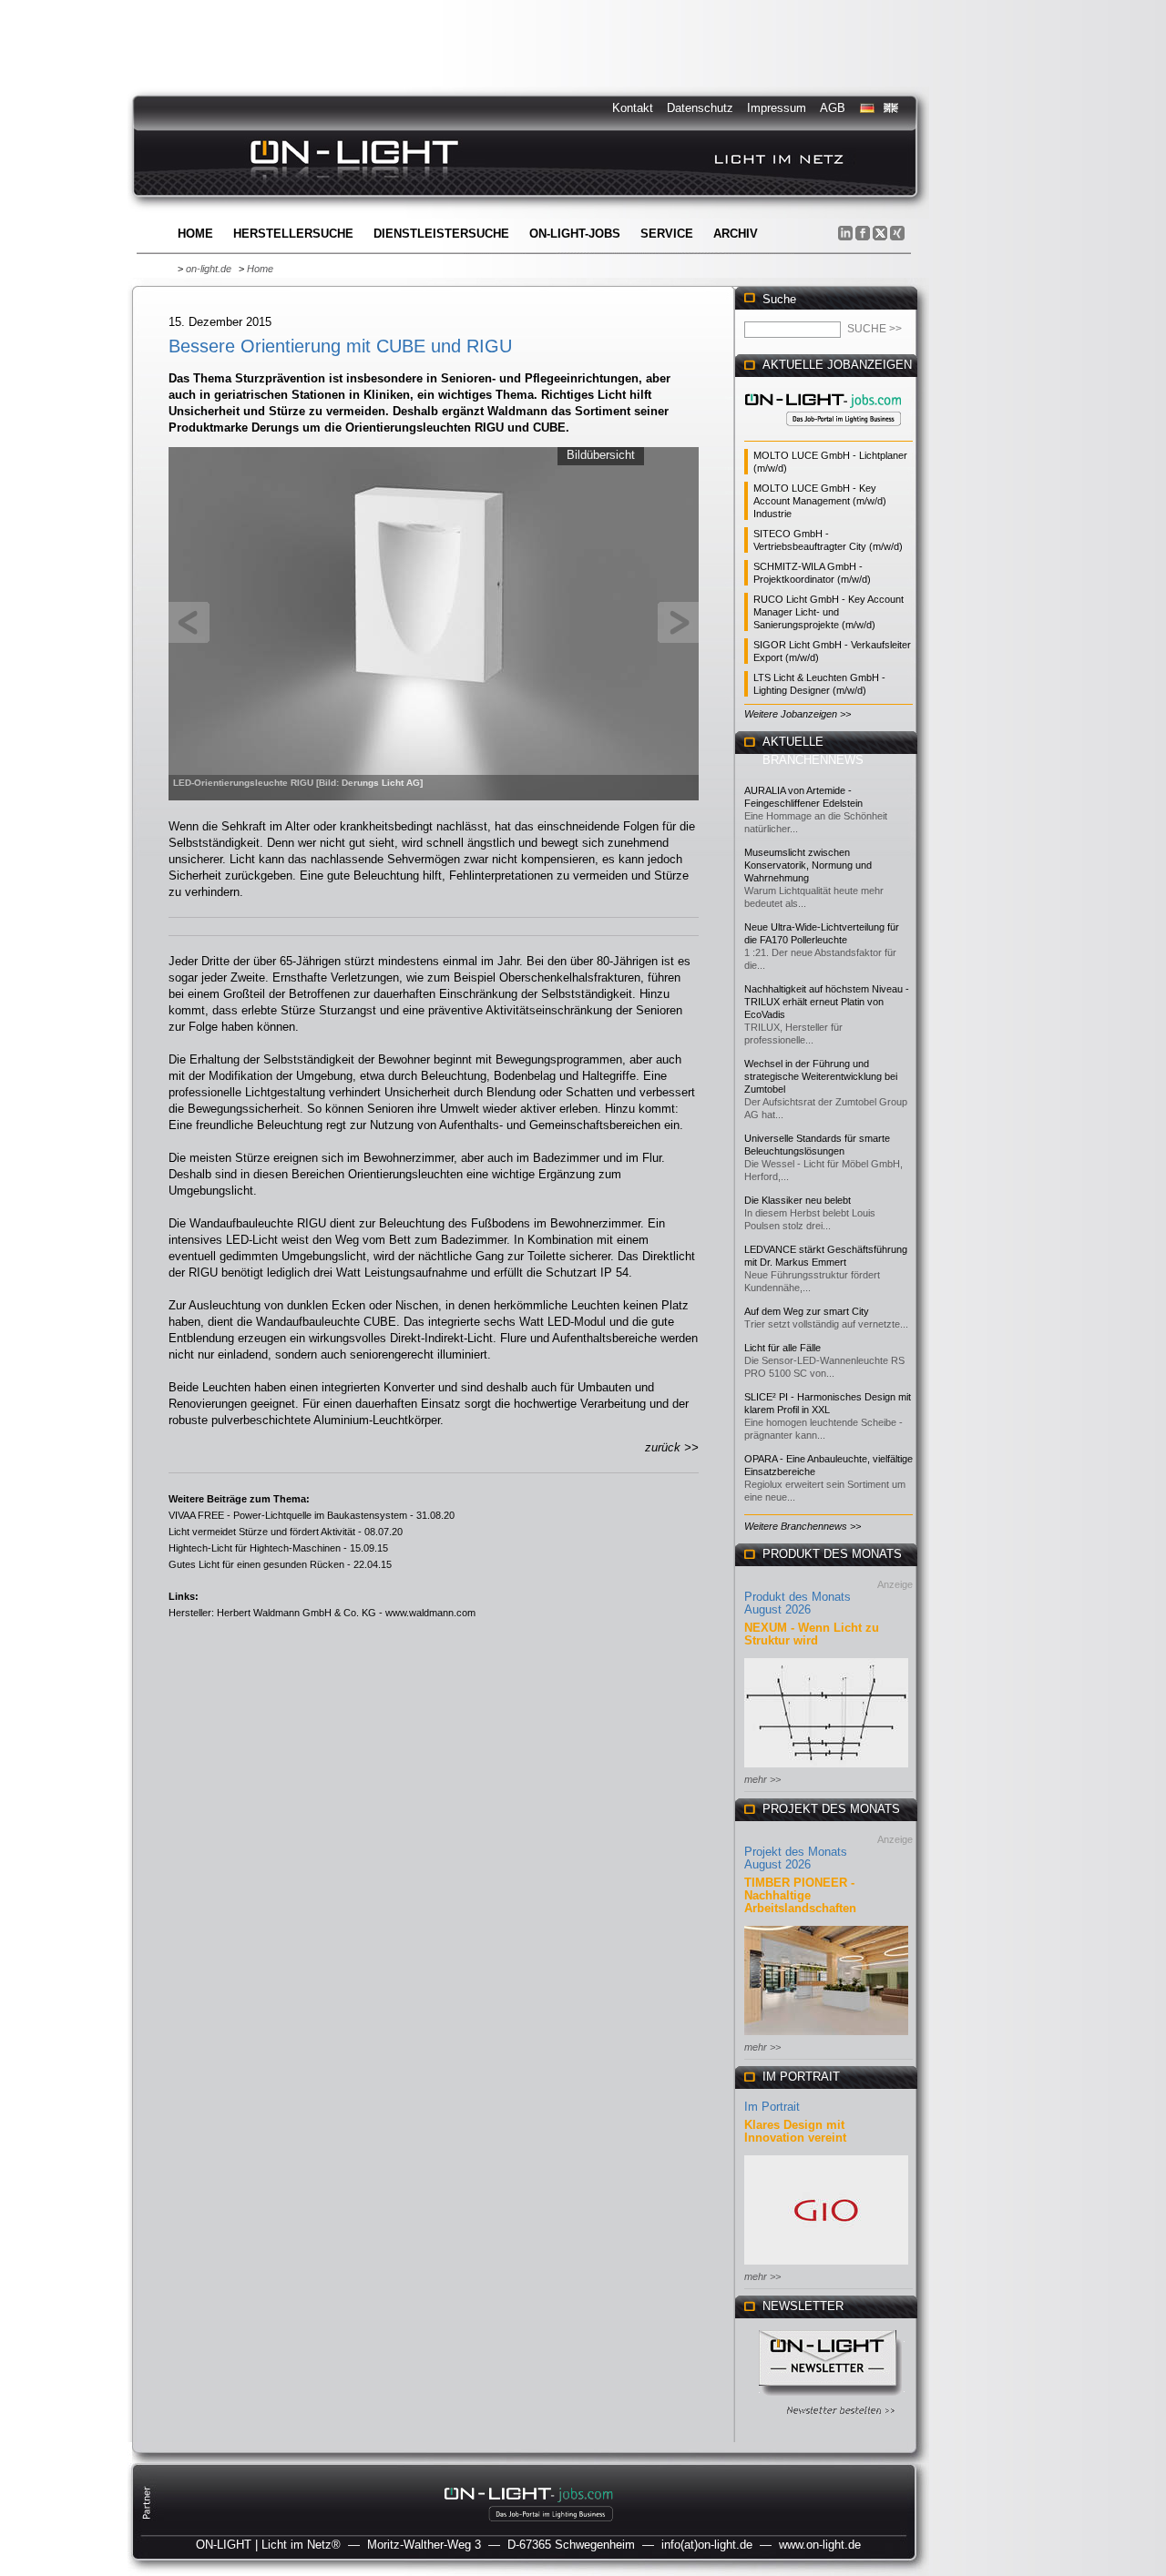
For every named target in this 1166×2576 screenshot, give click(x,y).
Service (667, 234)
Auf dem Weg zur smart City (807, 1311)
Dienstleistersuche (441, 234)
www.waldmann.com (430, 1613)
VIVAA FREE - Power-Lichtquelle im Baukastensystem (288, 1515)
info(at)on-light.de (707, 2545)
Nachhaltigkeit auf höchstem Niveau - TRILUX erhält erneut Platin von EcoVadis (827, 1002)
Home (195, 234)
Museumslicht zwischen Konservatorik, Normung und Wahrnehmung (808, 865)
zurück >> (672, 1447)
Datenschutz (700, 108)
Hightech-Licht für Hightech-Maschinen (255, 1548)
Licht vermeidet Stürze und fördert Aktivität (262, 1532)
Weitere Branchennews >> (803, 1526)
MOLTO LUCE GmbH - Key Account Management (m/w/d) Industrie (820, 501)
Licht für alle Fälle (782, 1348)
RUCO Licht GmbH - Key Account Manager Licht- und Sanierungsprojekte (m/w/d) (828, 612)
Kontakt (633, 108)
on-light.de (209, 269)
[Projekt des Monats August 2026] (826, 2036)
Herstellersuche (293, 234)
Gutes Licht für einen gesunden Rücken (256, 1564)
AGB (833, 108)
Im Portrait (772, 2107)
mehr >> (762, 1779)
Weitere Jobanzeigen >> (798, 714)
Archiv (736, 234)
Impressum (777, 108)
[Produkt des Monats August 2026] (826, 1769)
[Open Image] (434, 622)
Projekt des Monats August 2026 (796, 1858)
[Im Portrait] (826, 2266)
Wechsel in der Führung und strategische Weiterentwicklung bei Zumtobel (821, 1076)
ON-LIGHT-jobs (575, 234)
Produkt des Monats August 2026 (798, 1603)
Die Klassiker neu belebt (798, 1200)
